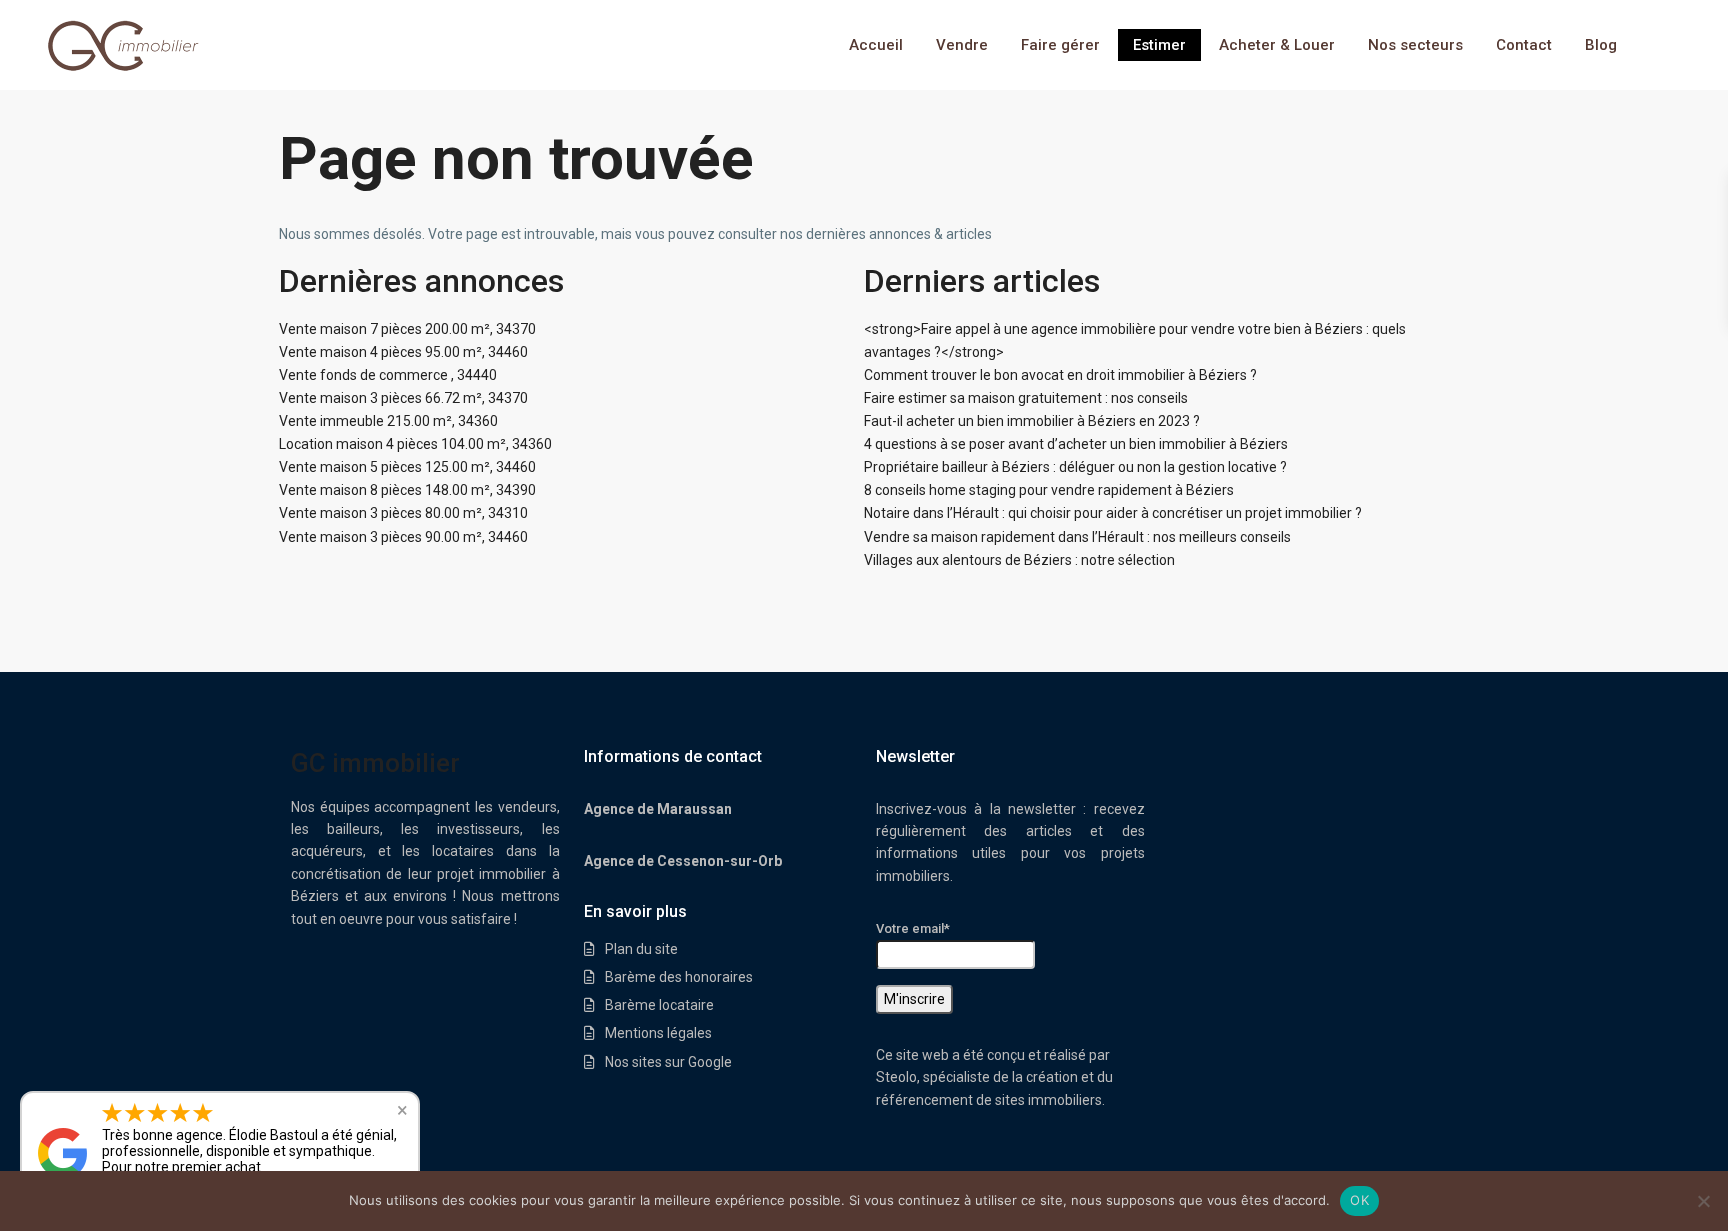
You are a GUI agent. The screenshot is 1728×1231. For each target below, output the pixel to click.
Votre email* (913, 928)
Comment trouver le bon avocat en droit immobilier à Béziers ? (1060, 375)
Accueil (876, 45)
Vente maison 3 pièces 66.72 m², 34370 (403, 398)
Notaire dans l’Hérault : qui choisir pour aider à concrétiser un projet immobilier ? (1113, 513)
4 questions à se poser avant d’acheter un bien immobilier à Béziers (1076, 444)
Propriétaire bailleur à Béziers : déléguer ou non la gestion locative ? (1075, 467)
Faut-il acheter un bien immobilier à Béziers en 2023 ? (1032, 421)
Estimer (1159, 45)
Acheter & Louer (1277, 45)
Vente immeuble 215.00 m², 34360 (388, 421)
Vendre (962, 45)
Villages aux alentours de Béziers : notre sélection (1019, 560)
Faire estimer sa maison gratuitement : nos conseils (1026, 398)
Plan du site (641, 949)
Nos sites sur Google (668, 1062)
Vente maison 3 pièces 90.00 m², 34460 (403, 537)
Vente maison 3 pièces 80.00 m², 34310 (403, 513)
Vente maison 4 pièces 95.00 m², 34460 (403, 352)
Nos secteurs (1415, 45)
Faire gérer (1060, 45)
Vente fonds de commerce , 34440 (388, 375)
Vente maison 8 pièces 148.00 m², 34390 (407, 490)
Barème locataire (659, 1005)
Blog (1601, 45)
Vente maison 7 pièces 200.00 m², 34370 (407, 329)
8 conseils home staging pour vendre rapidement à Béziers (1049, 490)
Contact (1524, 45)
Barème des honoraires (679, 977)
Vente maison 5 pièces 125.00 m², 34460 (407, 467)
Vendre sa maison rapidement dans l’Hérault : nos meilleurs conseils (1077, 537)
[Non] (1703, 1201)
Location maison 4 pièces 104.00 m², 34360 (415, 444)
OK (1359, 1200)
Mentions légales (658, 1033)
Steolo (896, 1077)
